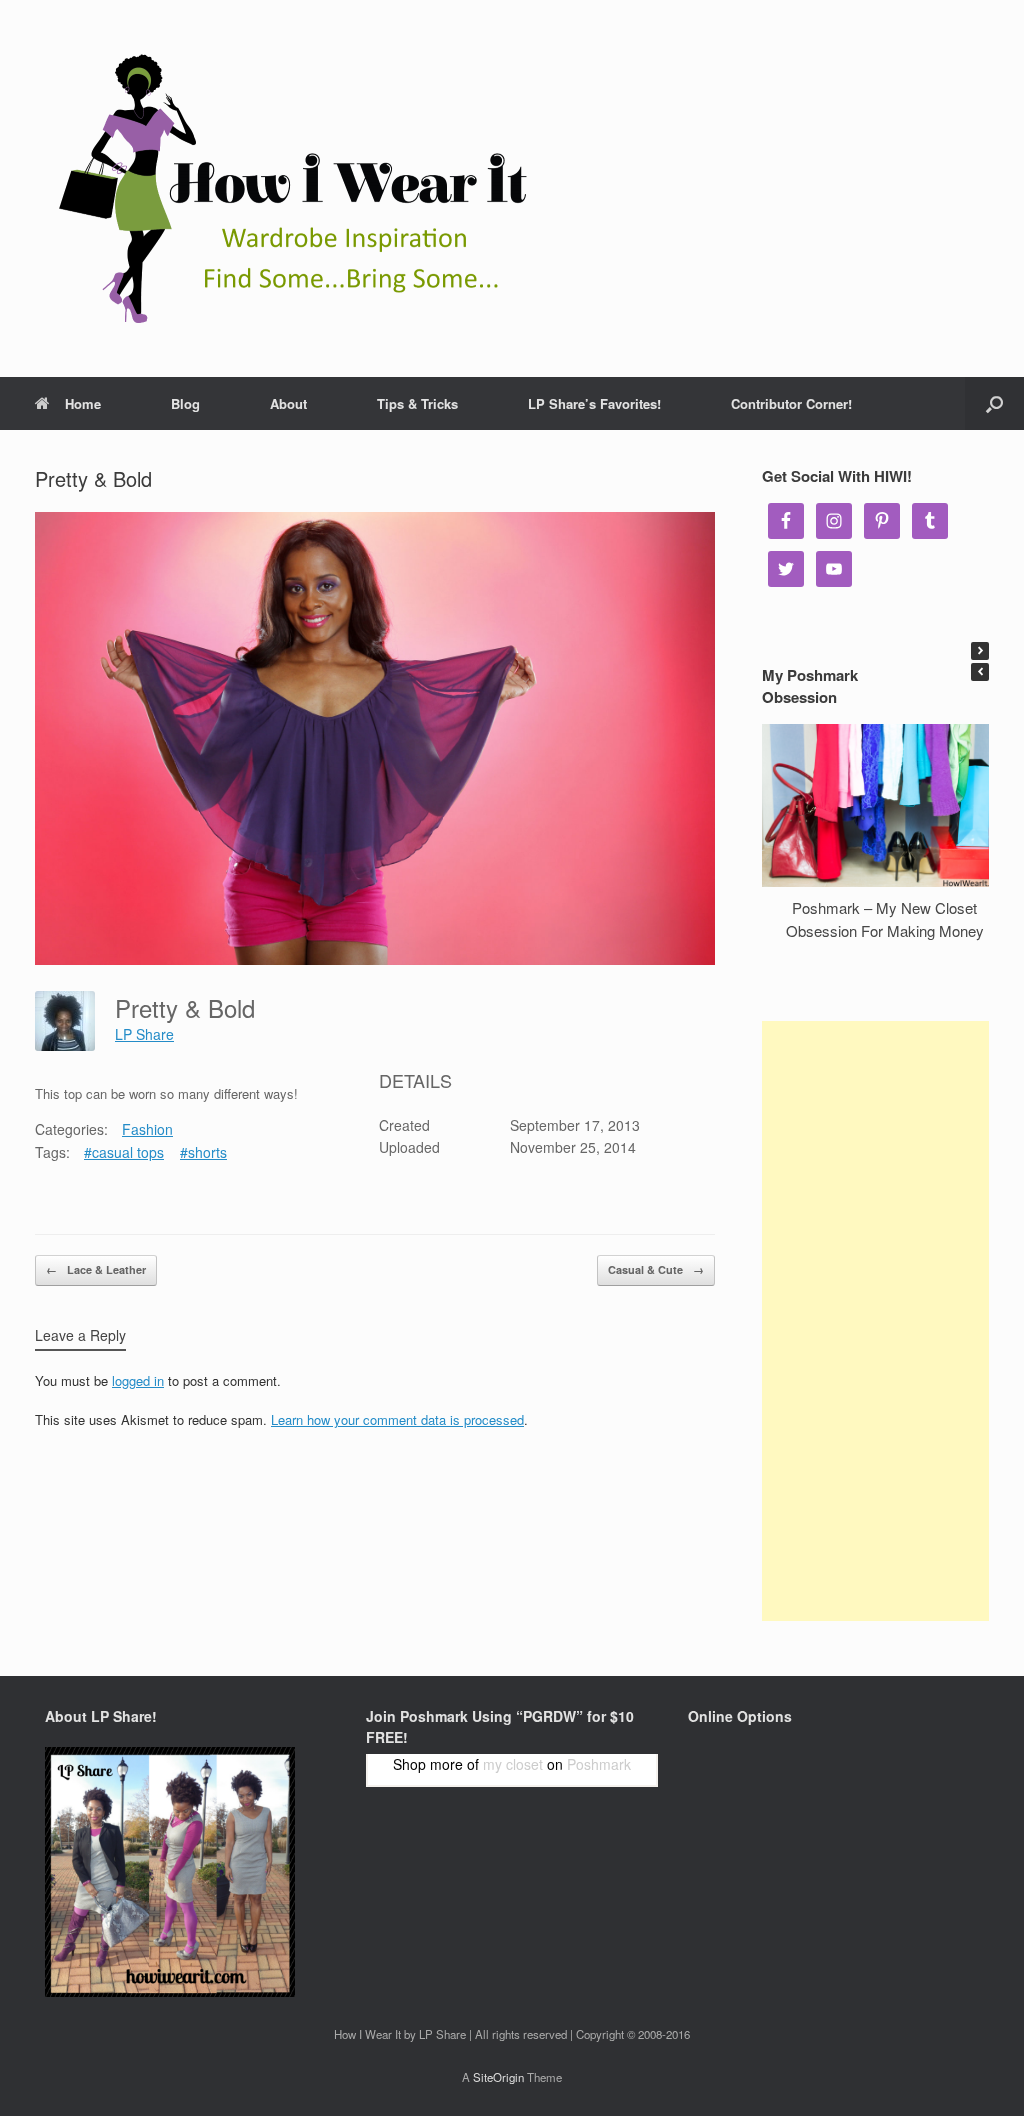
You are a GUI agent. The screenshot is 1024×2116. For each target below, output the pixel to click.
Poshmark (599, 1764)
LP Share (144, 1034)
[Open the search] (994, 403)
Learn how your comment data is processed (397, 1419)
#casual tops (124, 1152)
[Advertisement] (875, 1321)
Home (83, 403)
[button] (980, 651)
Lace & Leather (96, 1269)
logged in (138, 1380)
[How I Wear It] (285, 188)
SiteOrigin (498, 2077)
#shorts (203, 1152)
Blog (185, 403)
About (288, 403)
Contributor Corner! (791, 403)
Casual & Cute (656, 1269)
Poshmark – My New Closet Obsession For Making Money (885, 919)
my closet (513, 1764)
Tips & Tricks (417, 403)
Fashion (147, 1129)
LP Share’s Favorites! (594, 403)
